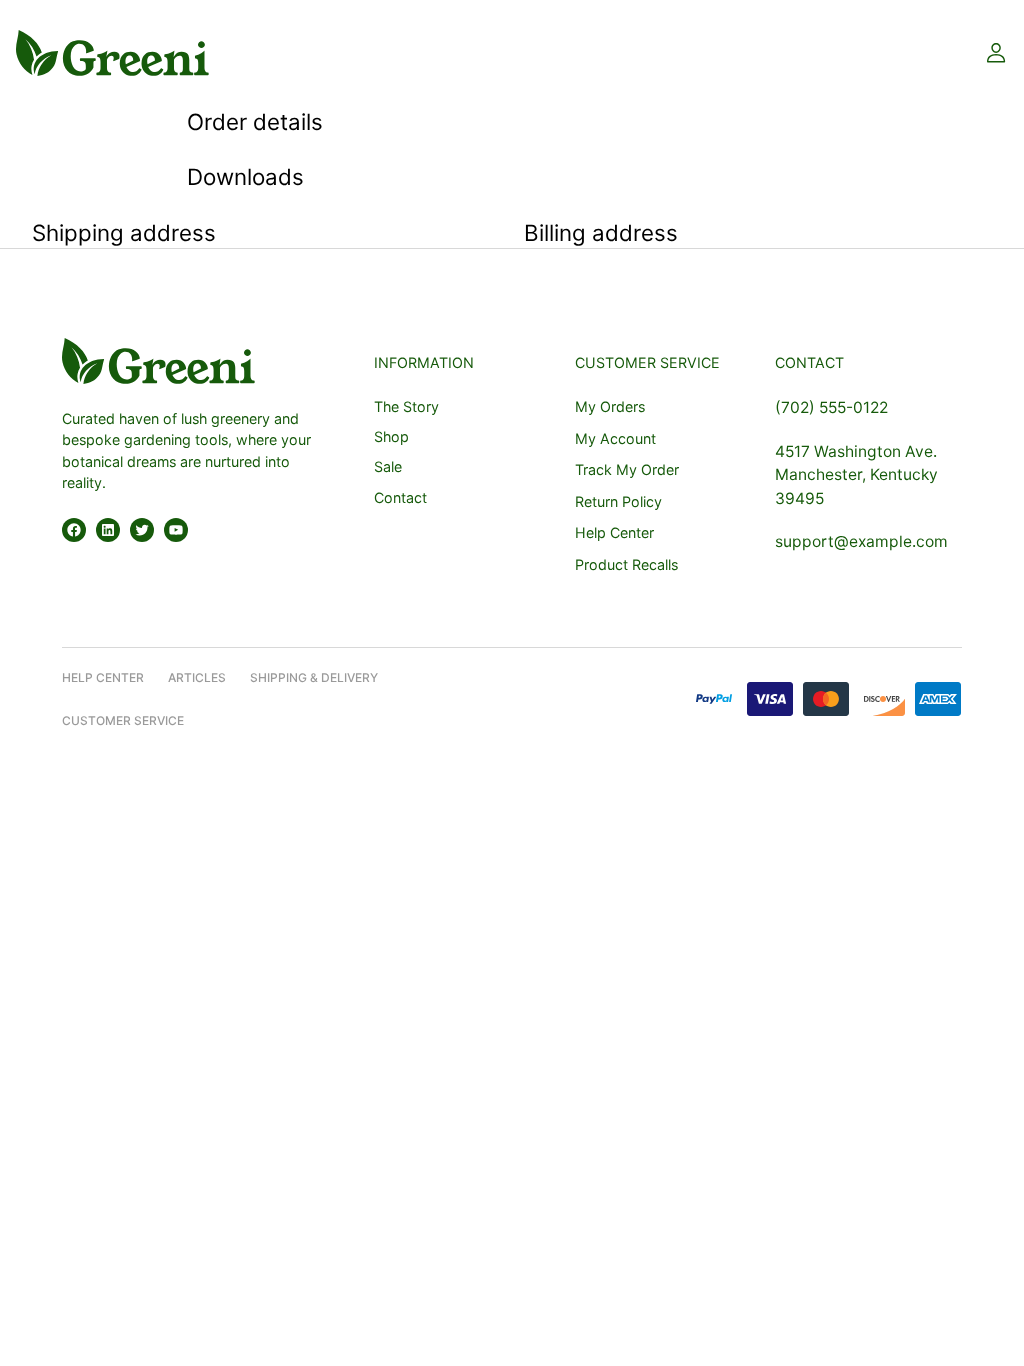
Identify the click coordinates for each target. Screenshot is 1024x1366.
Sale (388, 466)
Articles (197, 677)
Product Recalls (626, 564)
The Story (406, 406)
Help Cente (99, 677)
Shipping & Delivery (314, 677)
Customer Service (123, 720)
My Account (615, 438)
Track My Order (627, 469)
